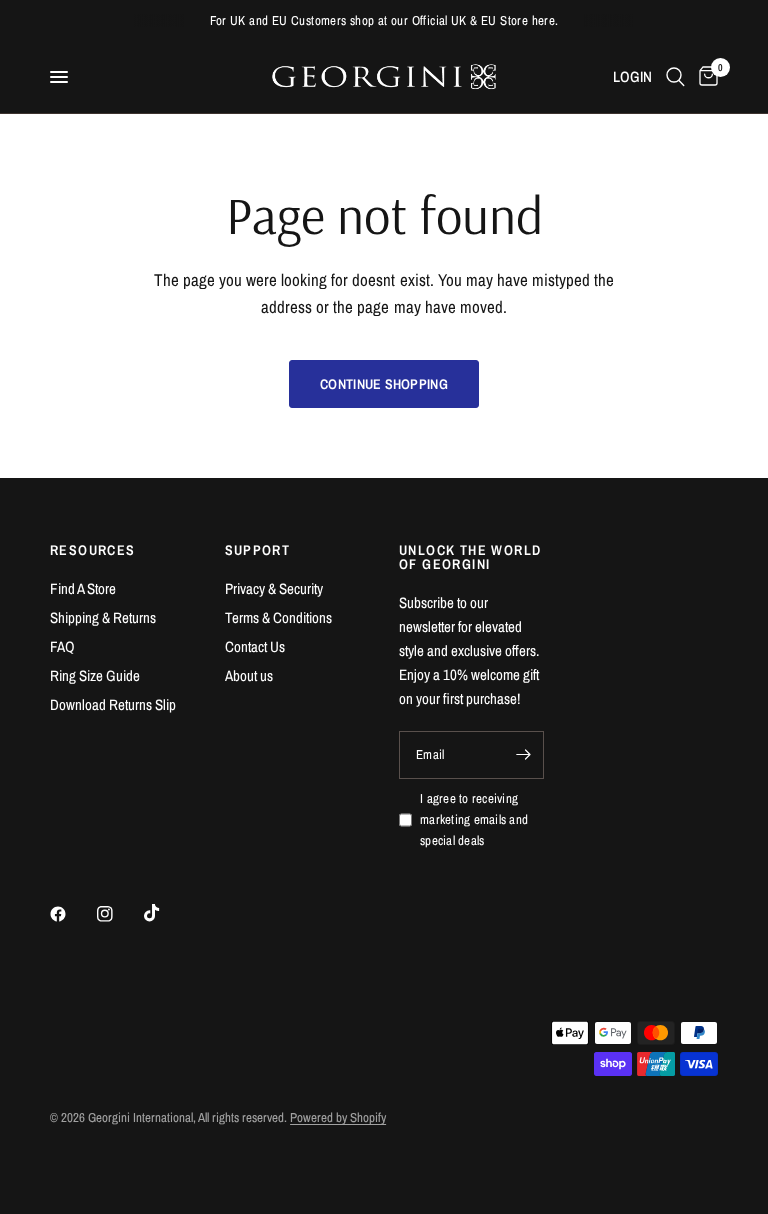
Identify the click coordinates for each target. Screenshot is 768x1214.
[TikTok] (166, 913)
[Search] (675, 77)
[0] (705, 77)
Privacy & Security (274, 588)
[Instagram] (119, 914)
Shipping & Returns (103, 617)
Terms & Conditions (278, 617)
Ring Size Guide (95, 675)
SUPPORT (258, 550)
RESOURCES (93, 550)
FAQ (62, 646)
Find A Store (83, 588)
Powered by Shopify (338, 1117)
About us (249, 675)
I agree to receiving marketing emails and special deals (474, 819)
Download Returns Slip (113, 704)
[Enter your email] (524, 755)
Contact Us (255, 646)
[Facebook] (72, 914)
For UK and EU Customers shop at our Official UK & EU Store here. (384, 20)
